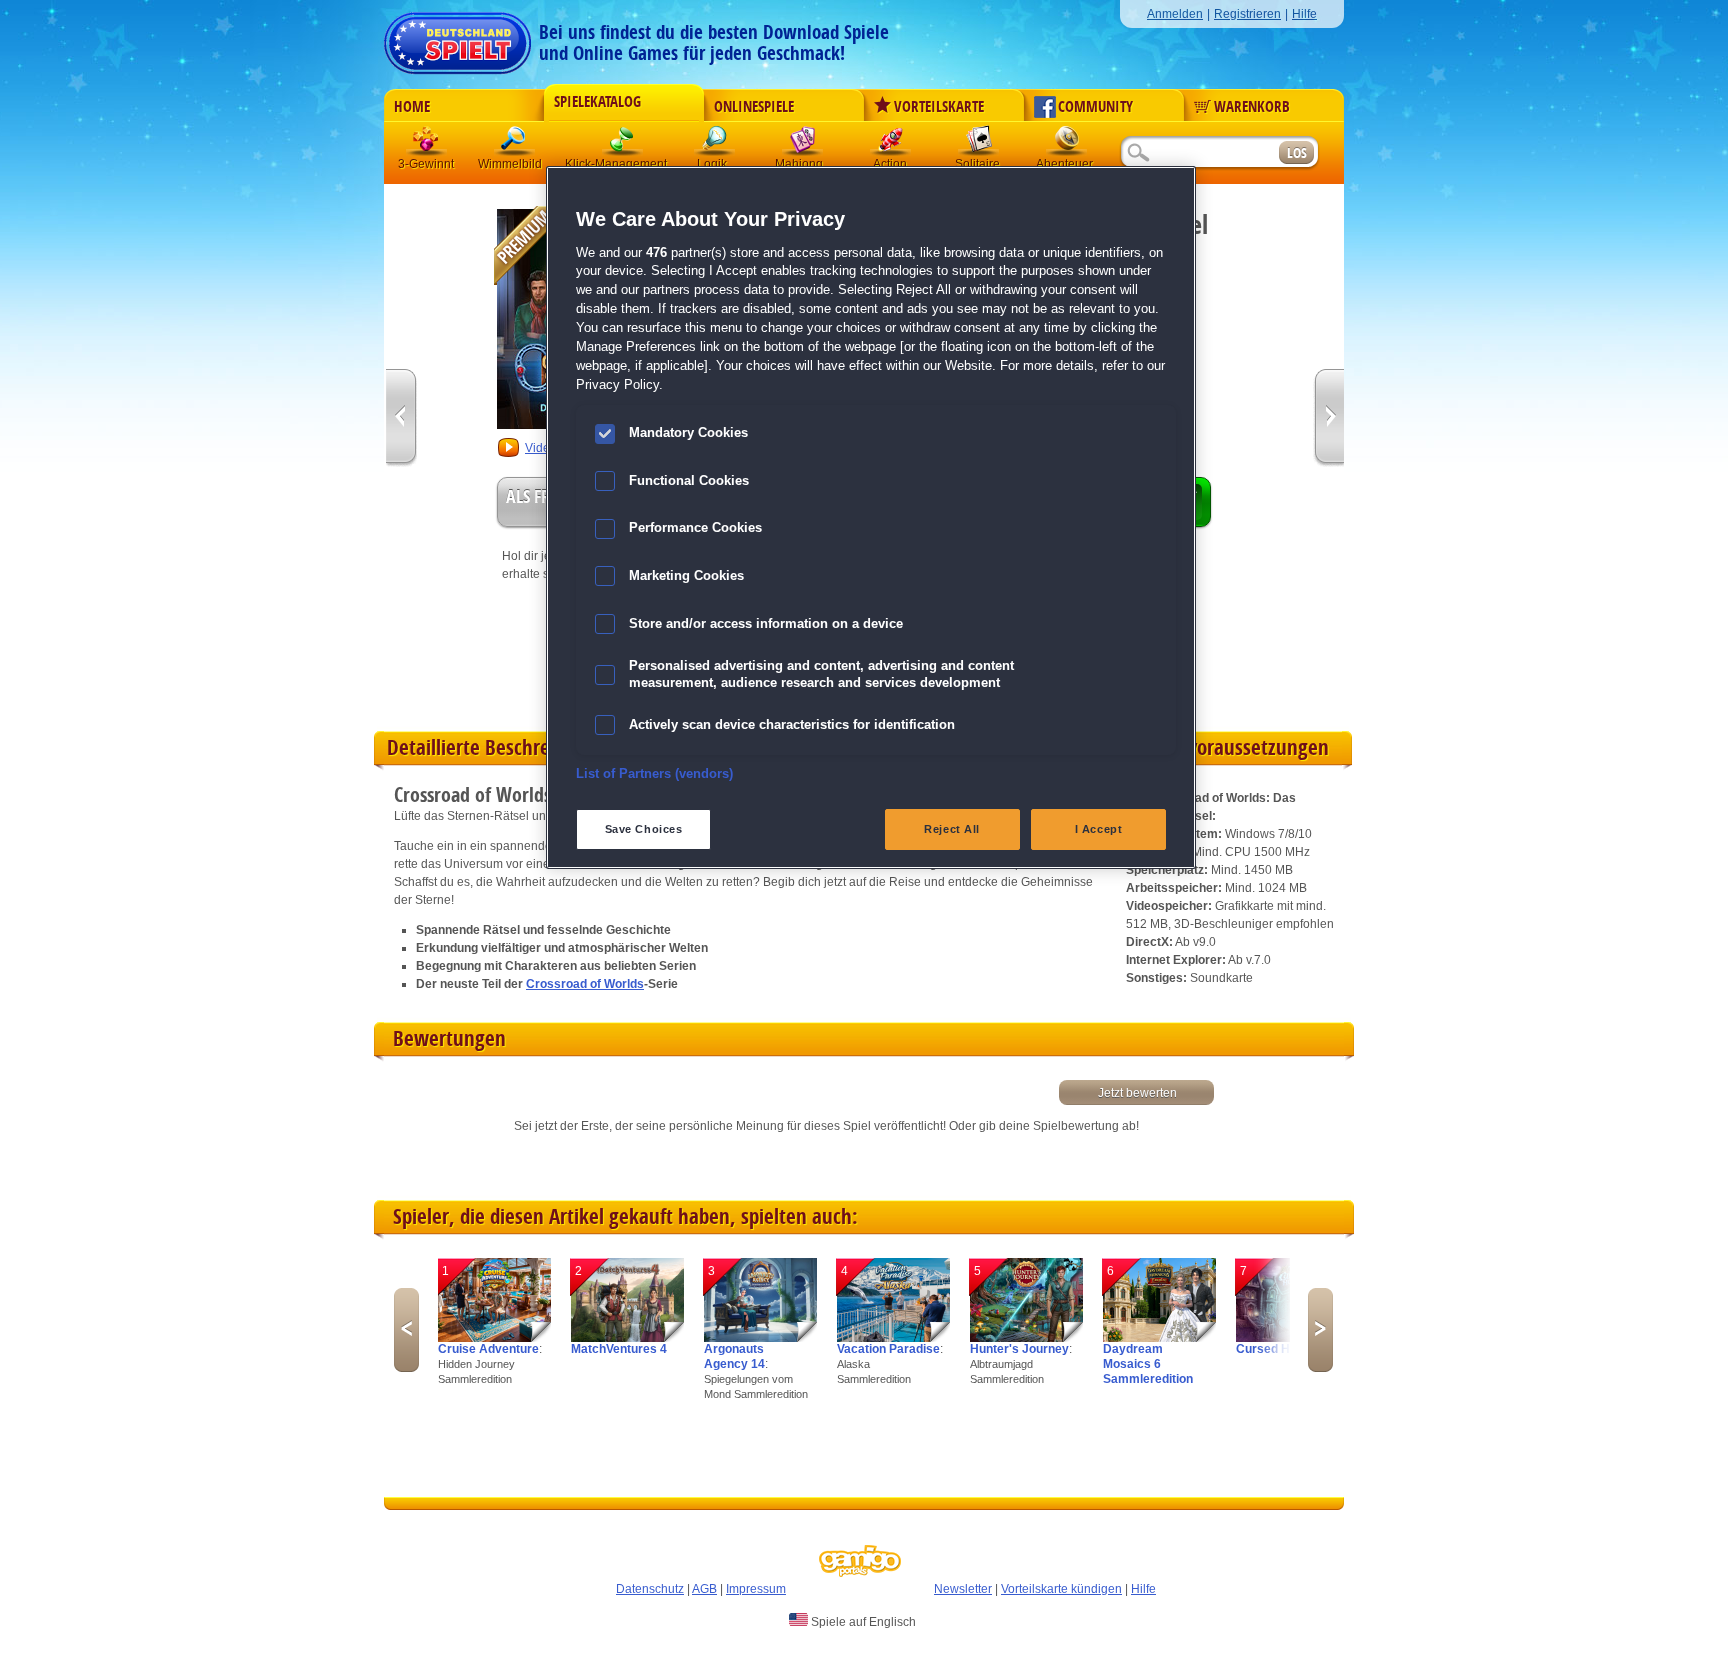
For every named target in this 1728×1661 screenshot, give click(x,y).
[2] (627, 1338)
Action (891, 144)
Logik (715, 144)
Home (412, 107)
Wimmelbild (515, 144)
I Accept (1099, 829)
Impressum (756, 1589)
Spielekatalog (597, 102)
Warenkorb (1252, 107)
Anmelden (1175, 14)
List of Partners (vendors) (654, 774)
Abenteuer (1067, 144)
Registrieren (1247, 14)
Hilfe (1304, 14)
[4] (893, 1338)
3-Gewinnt (426, 164)
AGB (704, 1589)
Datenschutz (650, 1589)
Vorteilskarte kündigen (1061, 1589)
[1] (494, 1338)
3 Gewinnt (427, 144)
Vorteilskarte (939, 107)
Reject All (952, 829)
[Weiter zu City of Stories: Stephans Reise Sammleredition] (1328, 418)
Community (1095, 107)
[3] (760, 1338)
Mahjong (803, 144)
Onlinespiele (754, 107)
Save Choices (644, 829)
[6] (1159, 1338)
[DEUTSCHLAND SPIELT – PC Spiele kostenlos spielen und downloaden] (457, 37)
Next (1320, 1330)
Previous (406, 1330)
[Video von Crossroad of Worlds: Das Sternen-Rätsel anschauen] (508, 455)
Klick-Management (623, 144)
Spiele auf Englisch (862, 1622)
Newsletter (963, 1589)
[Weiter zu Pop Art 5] (401, 418)
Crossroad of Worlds (585, 984)
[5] (1026, 1338)
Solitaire (979, 144)
